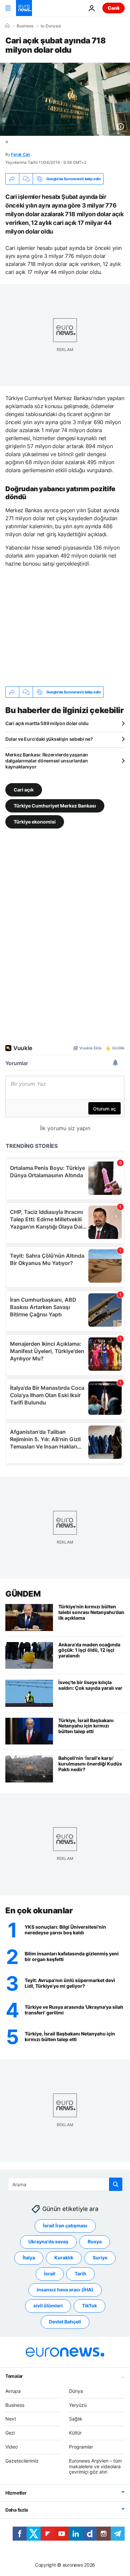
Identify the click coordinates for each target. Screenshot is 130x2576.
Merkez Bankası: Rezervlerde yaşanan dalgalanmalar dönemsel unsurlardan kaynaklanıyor (47, 761)
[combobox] (65, 2184)
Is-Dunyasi (51, 26)
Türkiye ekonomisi (35, 822)
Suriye (100, 2258)
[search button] (116, 2184)
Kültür (75, 2433)
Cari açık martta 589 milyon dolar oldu (47, 723)
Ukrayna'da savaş (48, 2241)
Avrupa (13, 2391)
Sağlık (76, 2419)
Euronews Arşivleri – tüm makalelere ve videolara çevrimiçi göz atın (95, 2466)
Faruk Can (20, 154)
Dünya (76, 2391)
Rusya (95, 2241)
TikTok (89, 2306)
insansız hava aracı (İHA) (65, 2290)
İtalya (29, 2258)
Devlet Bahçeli (65, 2322)
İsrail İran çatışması (65, 2225)
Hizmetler (16, 2493)
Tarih (80, 2274)
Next (11, 2419)
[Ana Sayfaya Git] (24, 8)
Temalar (14, 2376)
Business (25, 26)
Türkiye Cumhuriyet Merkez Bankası (55, 806)
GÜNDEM (23, 1594)
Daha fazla (17, 2510)
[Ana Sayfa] (7, 26)
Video (11, 2447)
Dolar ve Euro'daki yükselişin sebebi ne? (49, 739)
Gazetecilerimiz (22, 2461)
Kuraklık (64, 2258)
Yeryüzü (78, 2405)
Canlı (113, 8)
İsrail (50, 2274)
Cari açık (24, 790)
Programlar (81, 2447)
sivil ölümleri (48, 2306)
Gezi (10, 2433)
